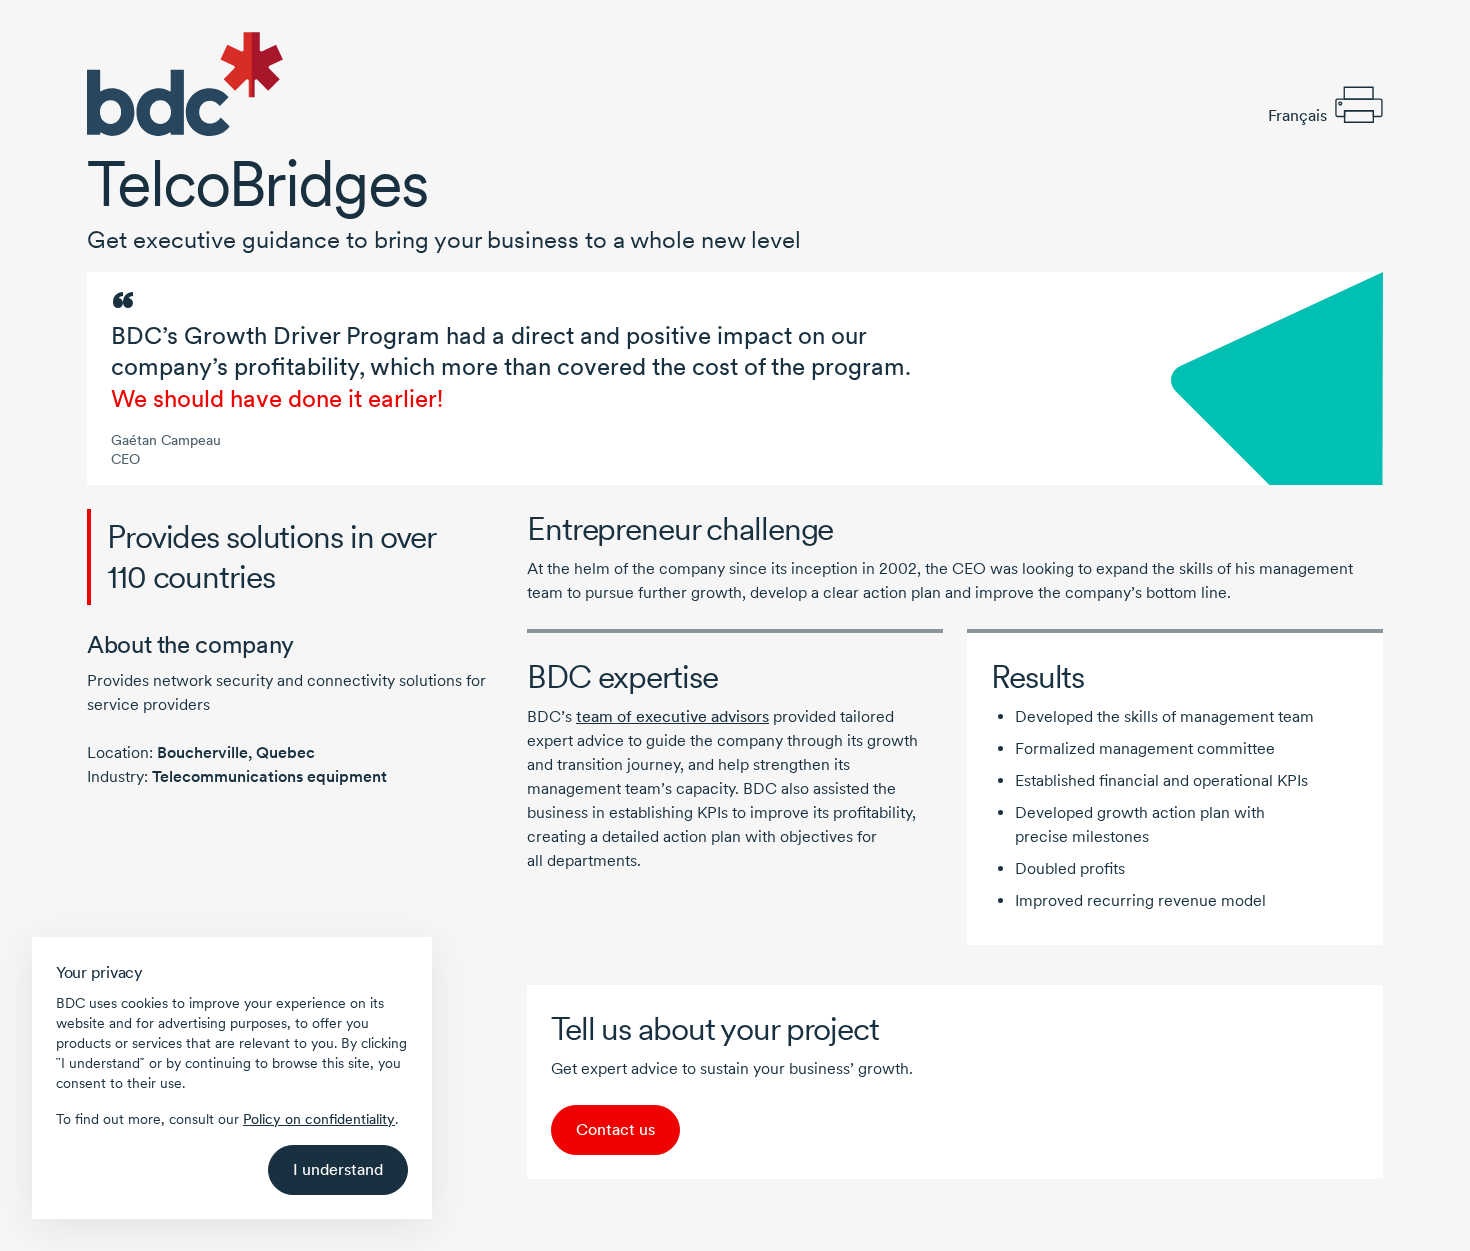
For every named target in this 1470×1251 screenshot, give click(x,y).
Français (1297, 115)
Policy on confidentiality (319, 1119)
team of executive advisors (672, 716)
